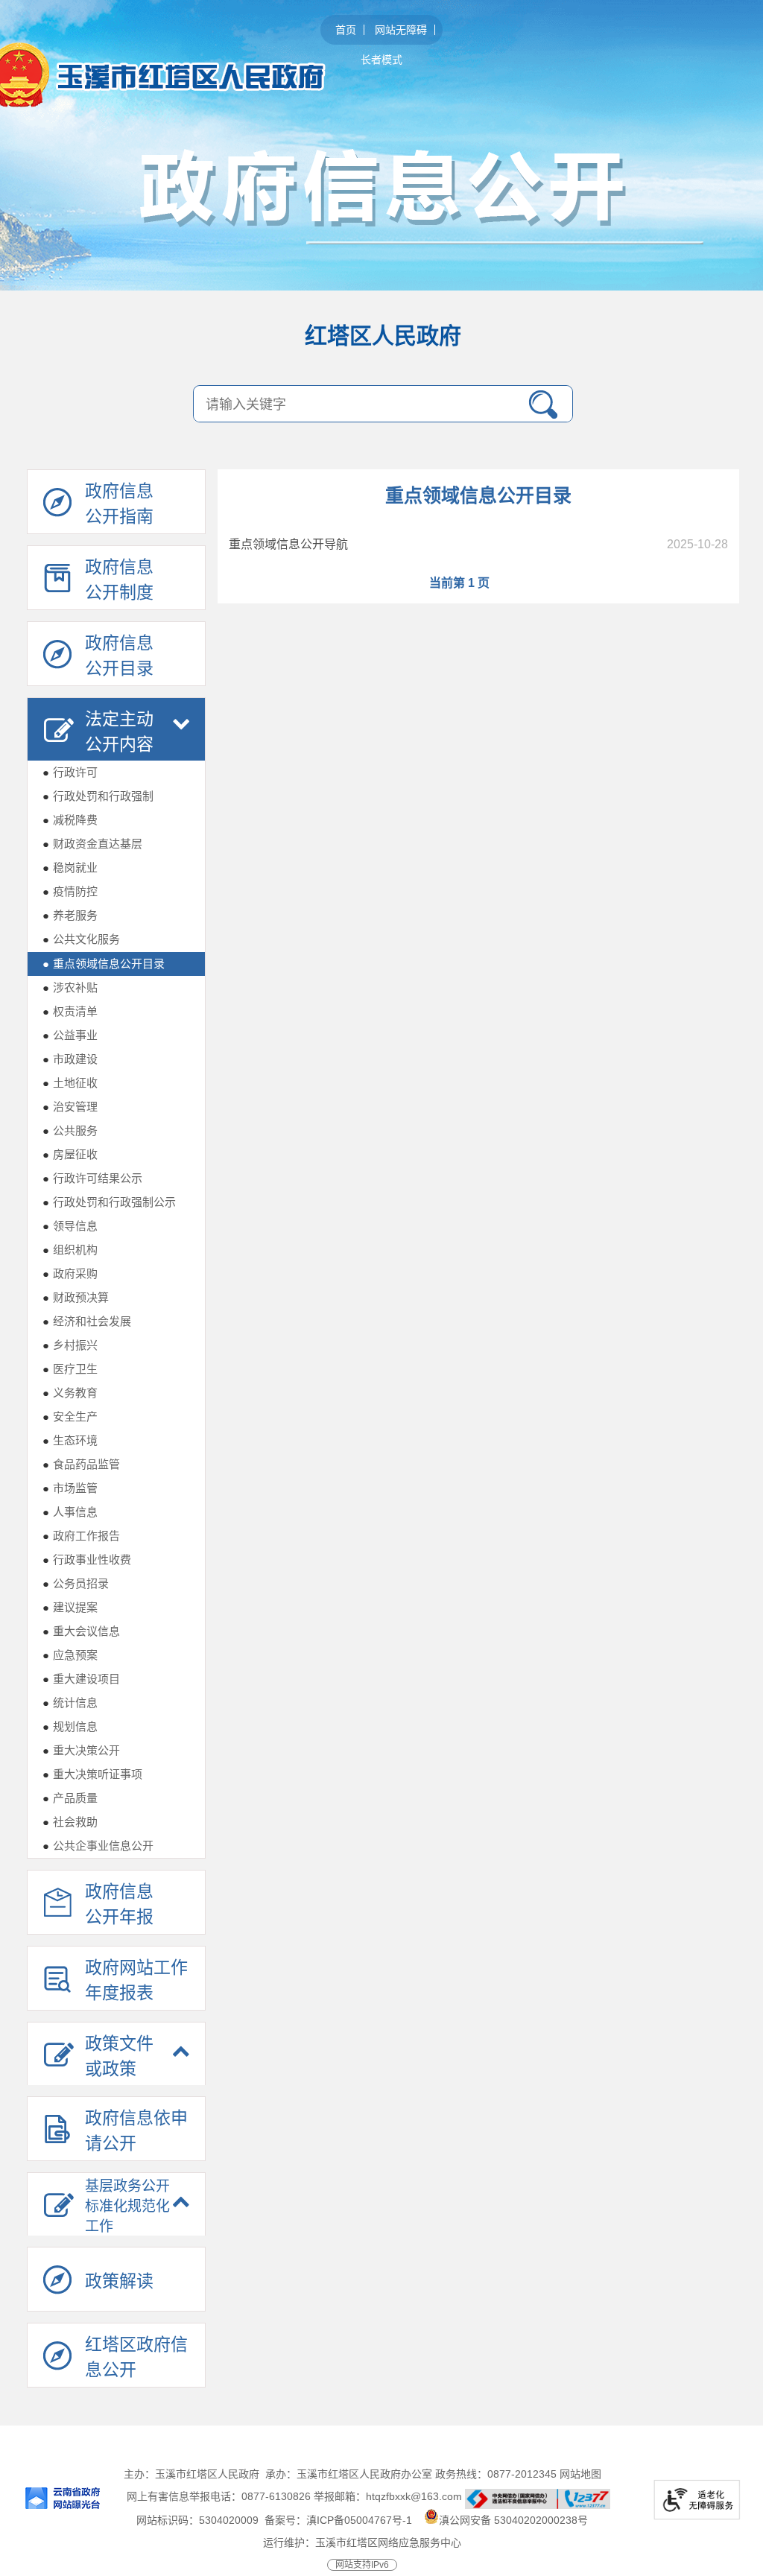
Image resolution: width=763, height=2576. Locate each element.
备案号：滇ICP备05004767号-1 (338, 2520)
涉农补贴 (70, 987)
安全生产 (70, 1417)
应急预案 (70, 1655)
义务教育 (70, 1393)
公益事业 (70, 1035)
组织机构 (70, 1250)
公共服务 (70, 1130)
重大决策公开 (81, 1750)
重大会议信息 (81, 1631)
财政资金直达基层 (92, 844)
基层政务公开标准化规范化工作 (127, 2206)
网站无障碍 (401, 30)
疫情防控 (70, 891)
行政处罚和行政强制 (98, 796)
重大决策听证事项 (92, 1774)
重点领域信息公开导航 (288, 544)
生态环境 (70, 1440)
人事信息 (70, 1512)
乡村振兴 (70, 1345)
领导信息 (70, 1226)
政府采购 (70, 1273)
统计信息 (70, 1703)
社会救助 (70, 1822)
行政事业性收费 (87, 1560)
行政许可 (70, 772)
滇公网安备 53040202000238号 (513, 2520)
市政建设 (70, 1059)
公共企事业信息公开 (98, 1846)
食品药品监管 (81, 1464)
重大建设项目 (81, 1679)
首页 (346, 30)
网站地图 (580, 2474)
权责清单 (70, 1011)
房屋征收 (70, 1154)
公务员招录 (76, 1583)
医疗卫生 (70, 1369)
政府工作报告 (81, 1536)
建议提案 (70, 1607)
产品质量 (70, 1798)
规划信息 (70, 1726)
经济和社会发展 (87, 1321)
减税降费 (70, 820)
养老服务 (70, 915)
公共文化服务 (81, 939)
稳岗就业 (70, 867)
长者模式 (381, 60)
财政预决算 (76, 1297)
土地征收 (70, 1083)
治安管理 (70, 1107)
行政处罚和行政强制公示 (109, 1202)
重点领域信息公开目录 (104, 964)
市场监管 (70, 1488)
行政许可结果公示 (92, 1178)
